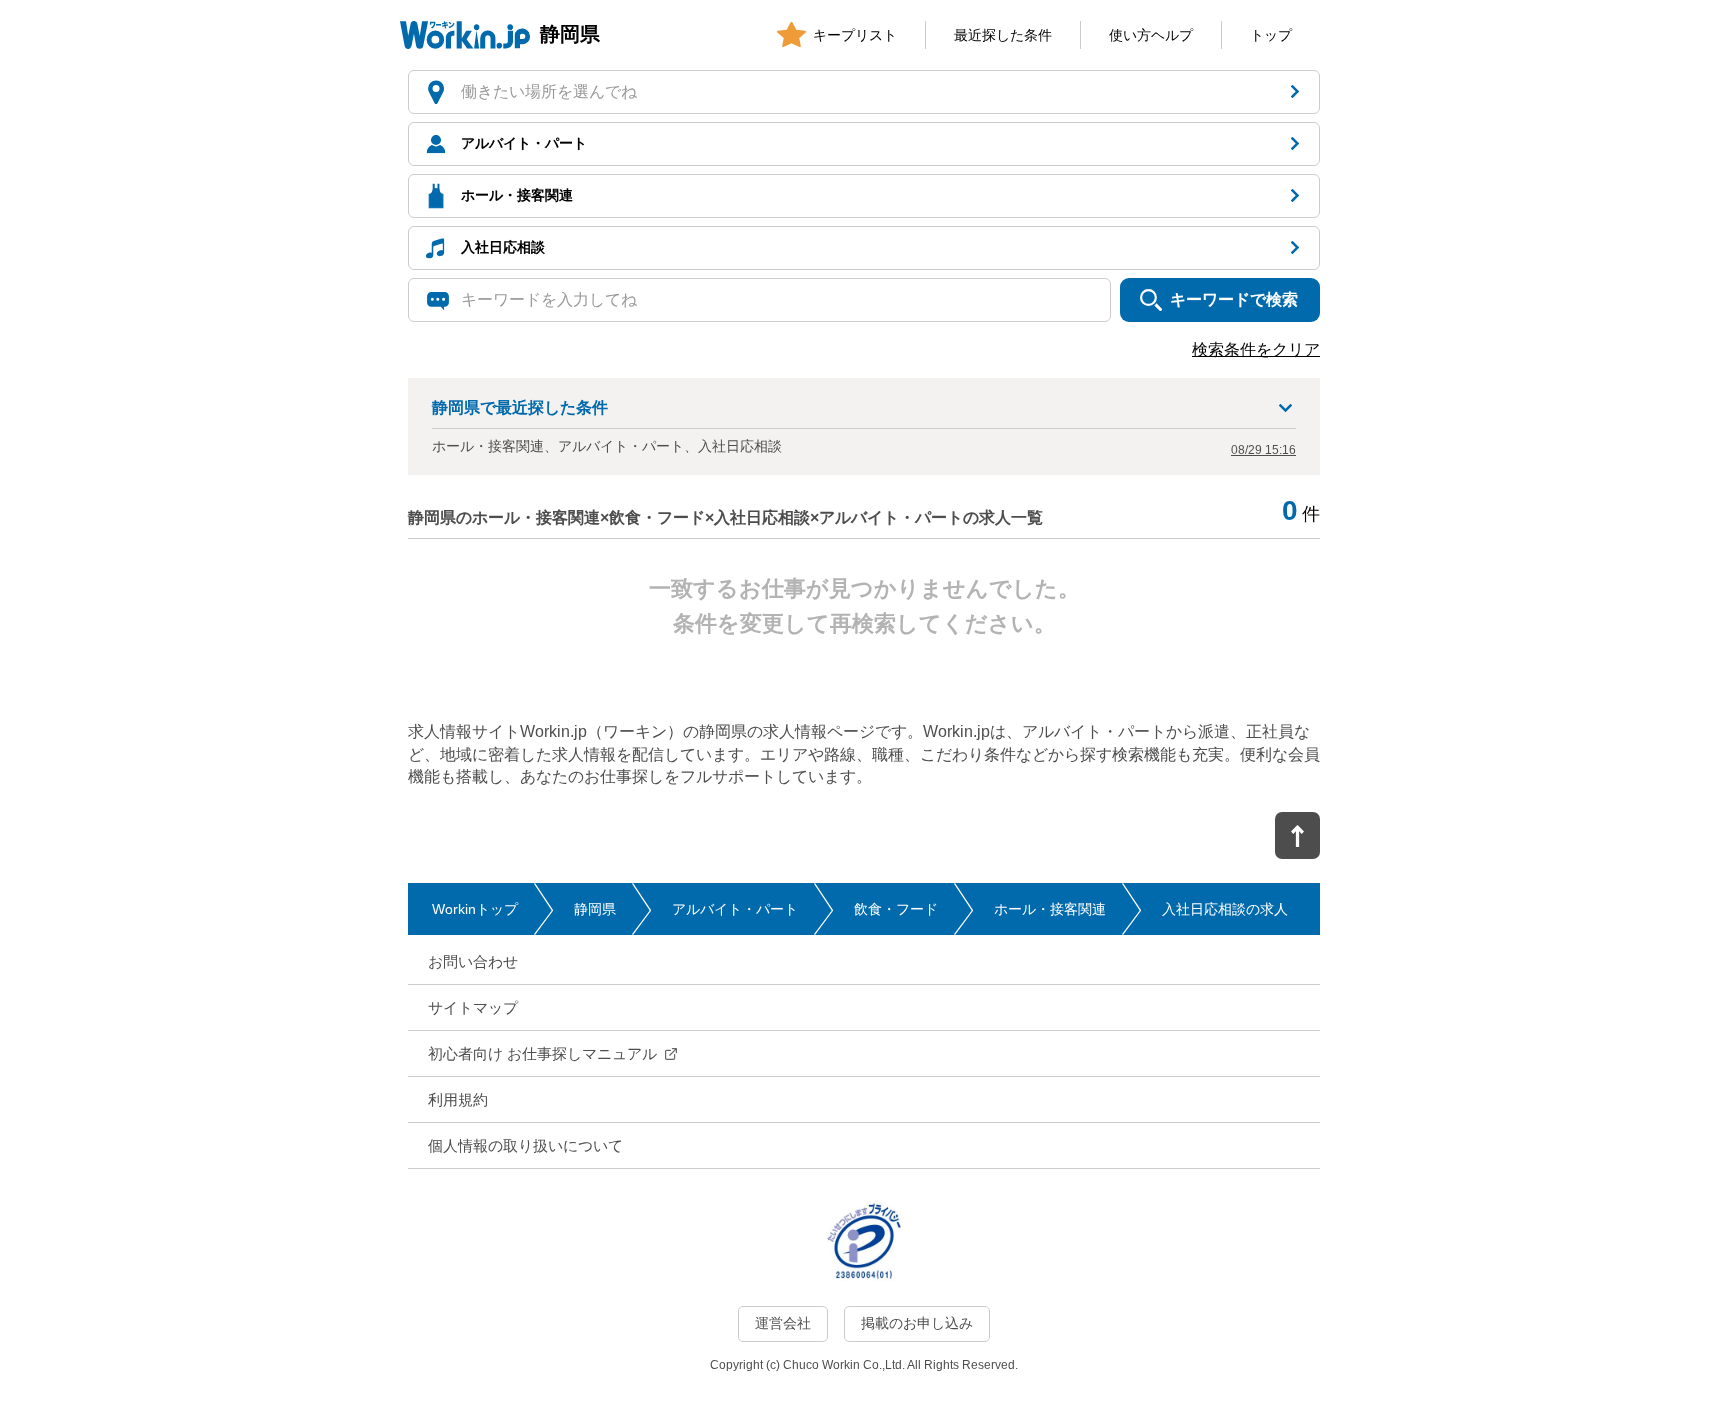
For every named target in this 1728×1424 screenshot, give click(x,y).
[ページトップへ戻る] (1297, 835)
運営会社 (783, 1323)
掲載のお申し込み (917, 1323)
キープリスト (855, 35)
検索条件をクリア (1256, 349)
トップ (1271, 35)
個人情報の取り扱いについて (525, 1145)
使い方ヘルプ (1151, 35)
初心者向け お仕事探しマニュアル (542, 1053)
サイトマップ (473, 1007)
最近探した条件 (1003, 35)
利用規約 (458, 1099)
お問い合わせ (473, 961)
